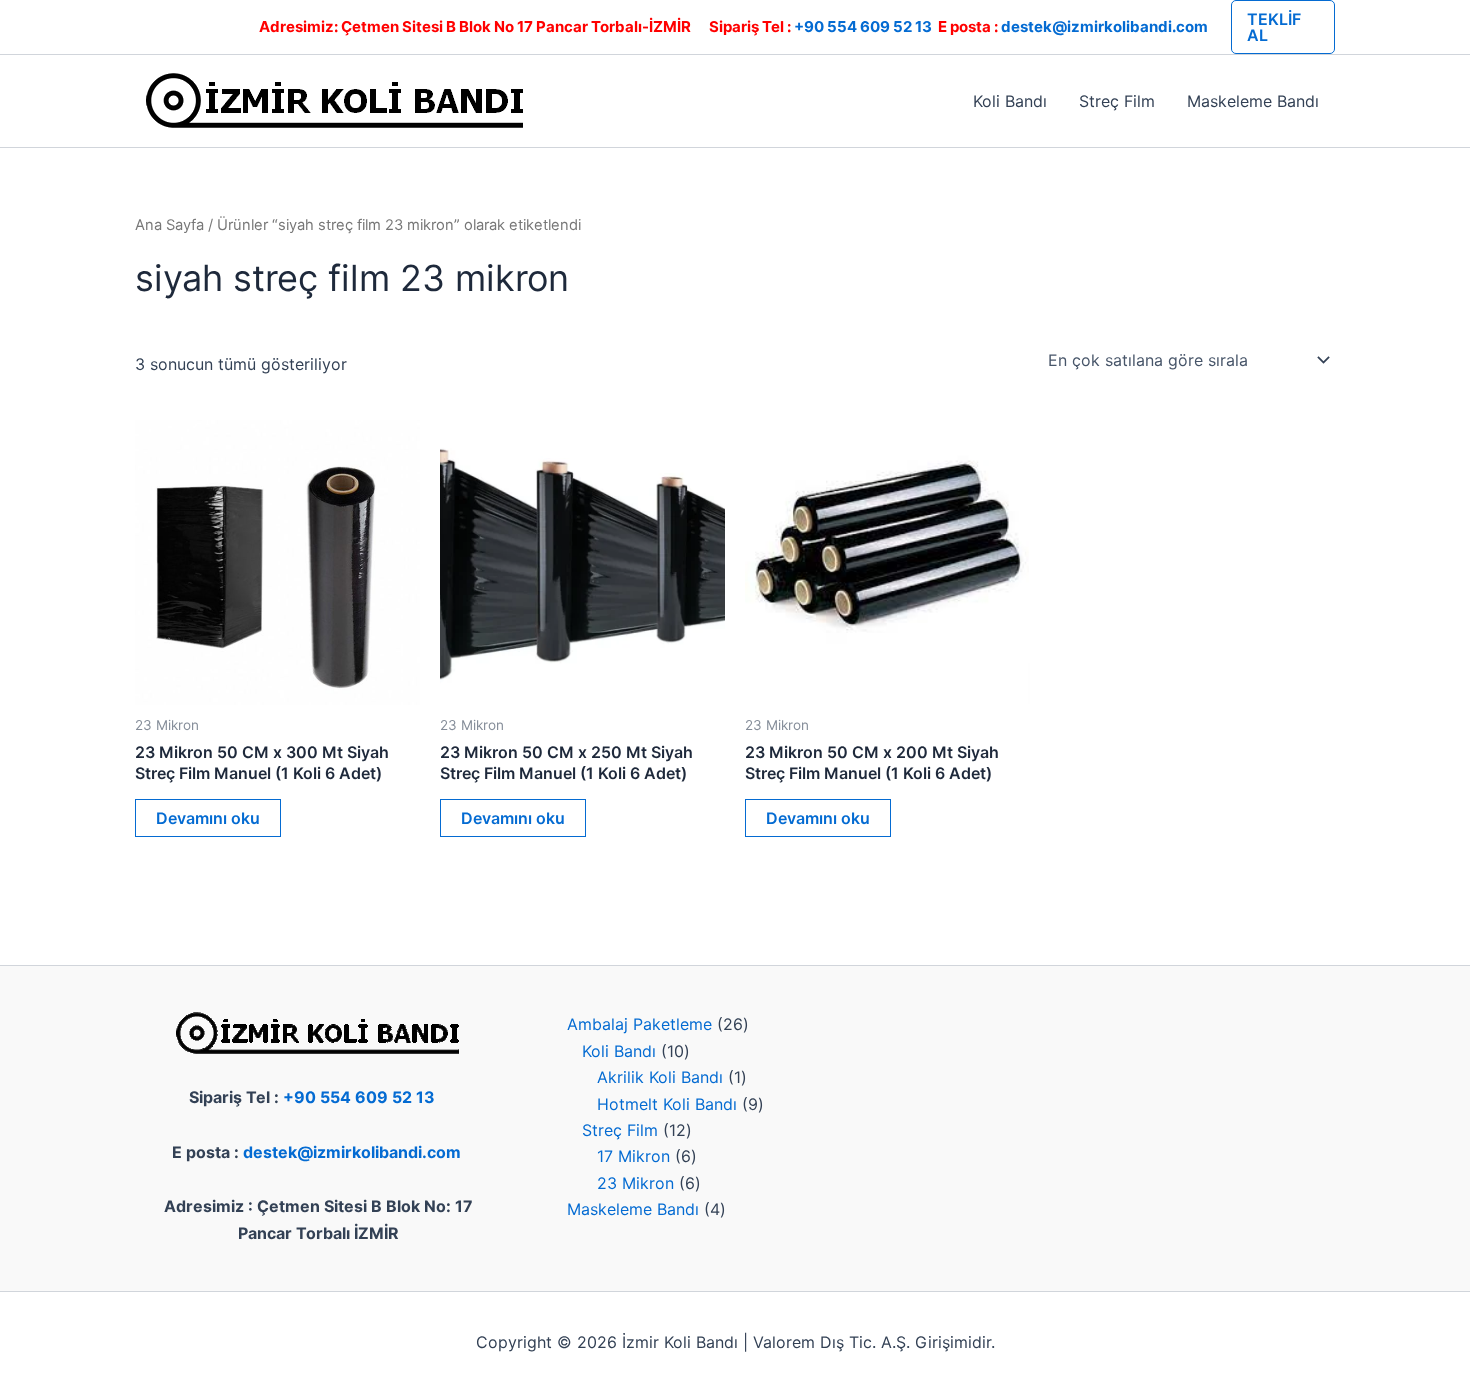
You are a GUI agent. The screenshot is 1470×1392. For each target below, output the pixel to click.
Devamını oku (208, 818)
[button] (1283, 27)
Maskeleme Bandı (1253, 101)
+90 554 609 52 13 (863, 26)
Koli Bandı (1010, 101)
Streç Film (1117, 101)
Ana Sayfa (169, 225)
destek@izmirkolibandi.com (1104, 26)
